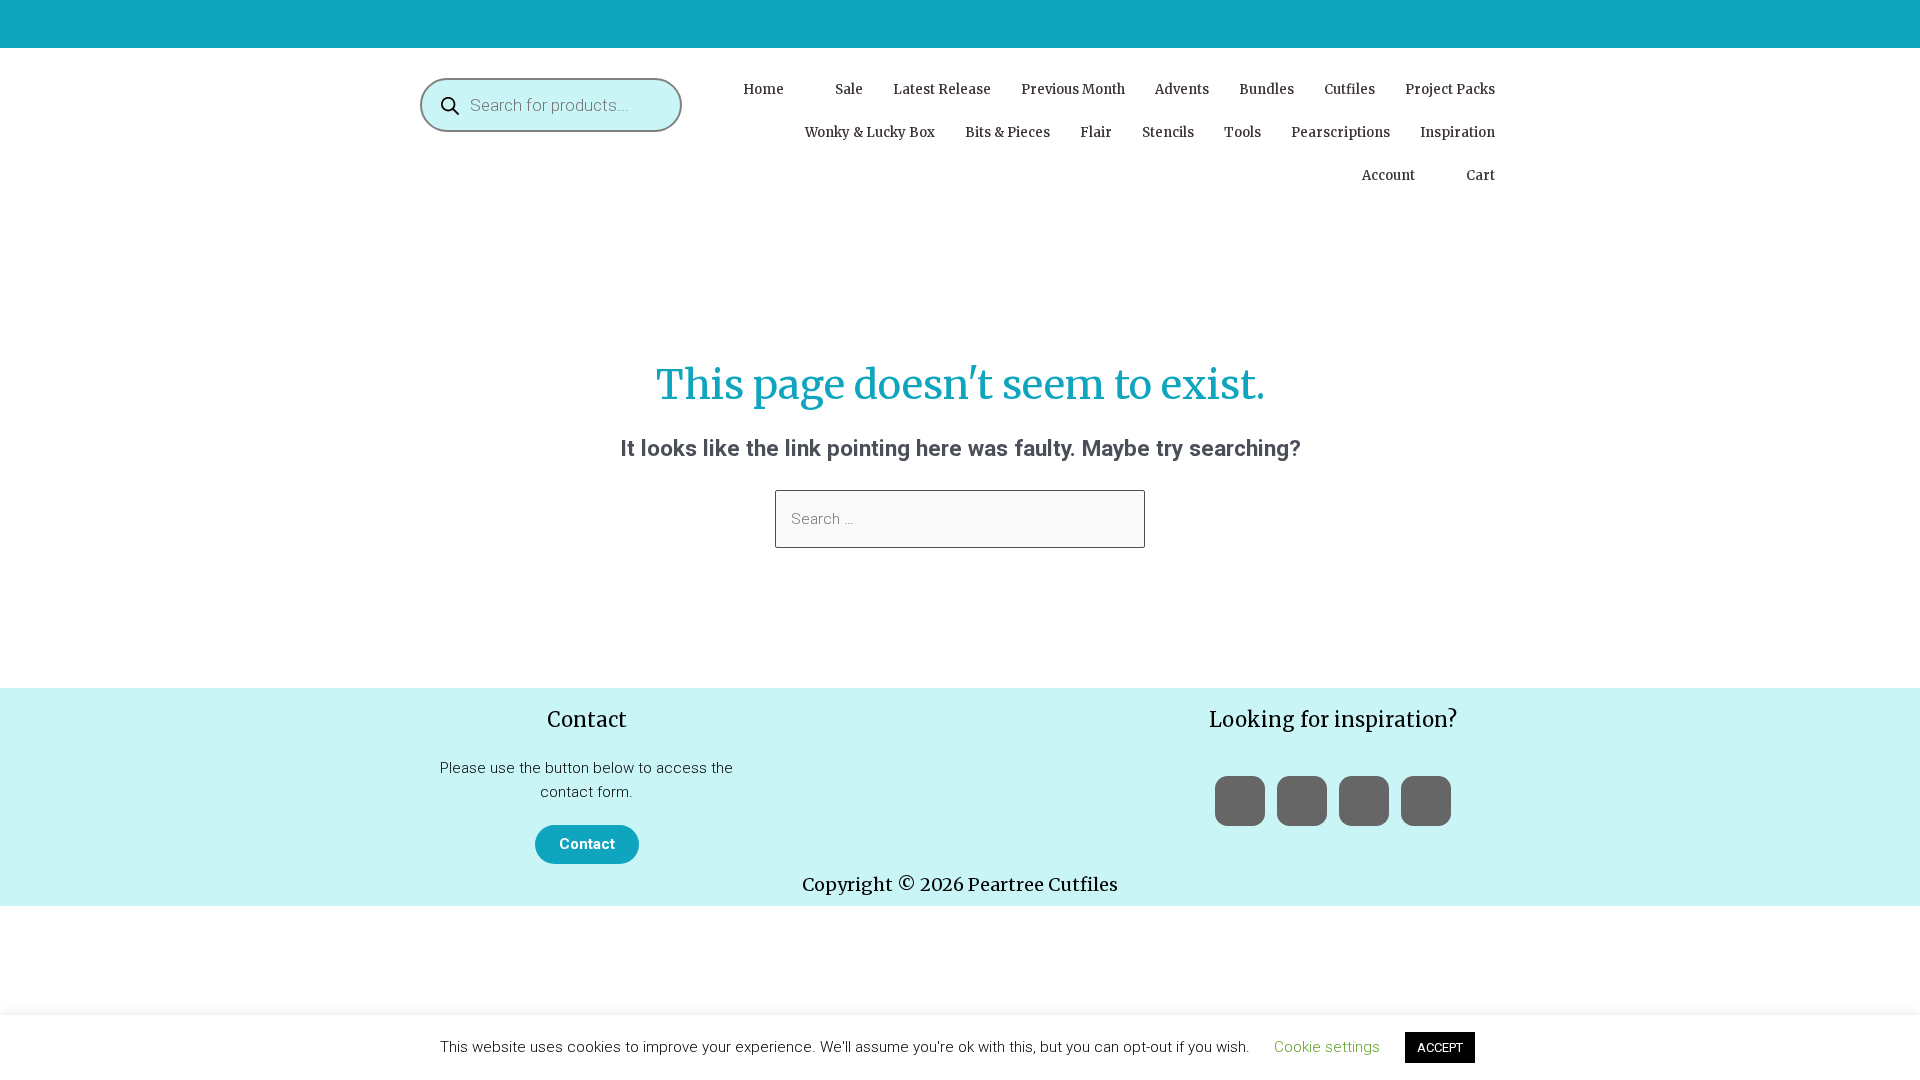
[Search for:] (960, 519)
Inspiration (1457, 132)
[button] (774, 89)
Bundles (1266, 89)
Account (1388, 175)
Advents (1182, 89)
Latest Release (942, 89)
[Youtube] (1302, 801)
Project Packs (1450, 89)
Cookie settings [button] (1327, 1047)
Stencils (1168, 132)
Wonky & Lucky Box (870, 132)
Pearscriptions (1340, 132)
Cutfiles (1349, 89)
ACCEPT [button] (1440, 1047)
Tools (1242, 132)
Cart (1480, 175)
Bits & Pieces (1007, 132)
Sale (849, 89)
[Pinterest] (1426, 801)
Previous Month (1073, 89)
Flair (1096, 132)
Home (763, 89)
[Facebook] (1240, 801)
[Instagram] (1364, 801)
